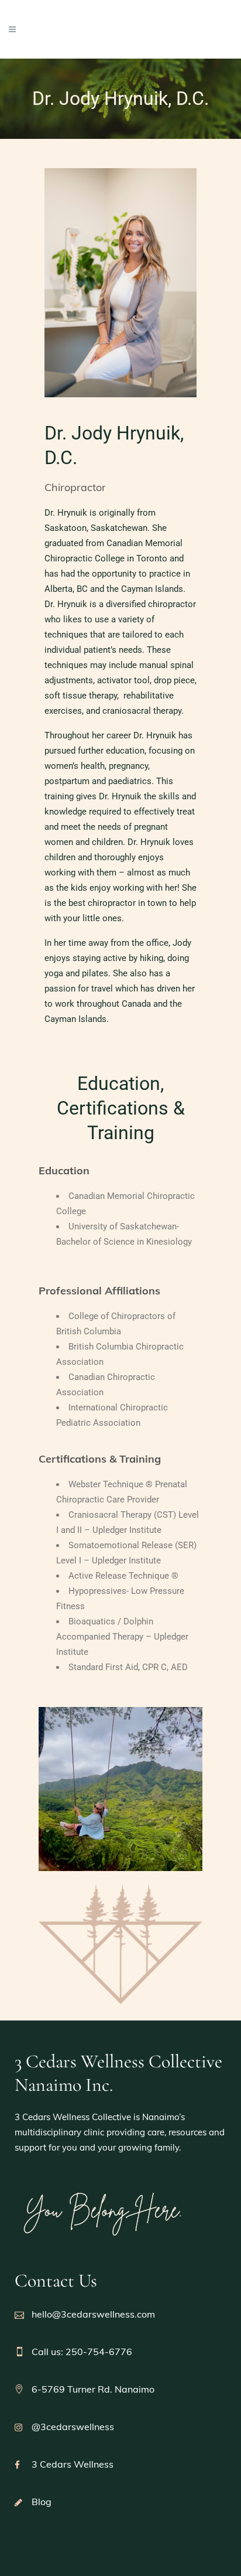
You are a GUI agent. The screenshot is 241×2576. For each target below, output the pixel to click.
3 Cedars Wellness (73, 2464)
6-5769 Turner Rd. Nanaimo (93, 2389)
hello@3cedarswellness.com (93, 2314)
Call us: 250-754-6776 (82, 2352)
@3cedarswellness (73, 2427)
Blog (42, 2502)
